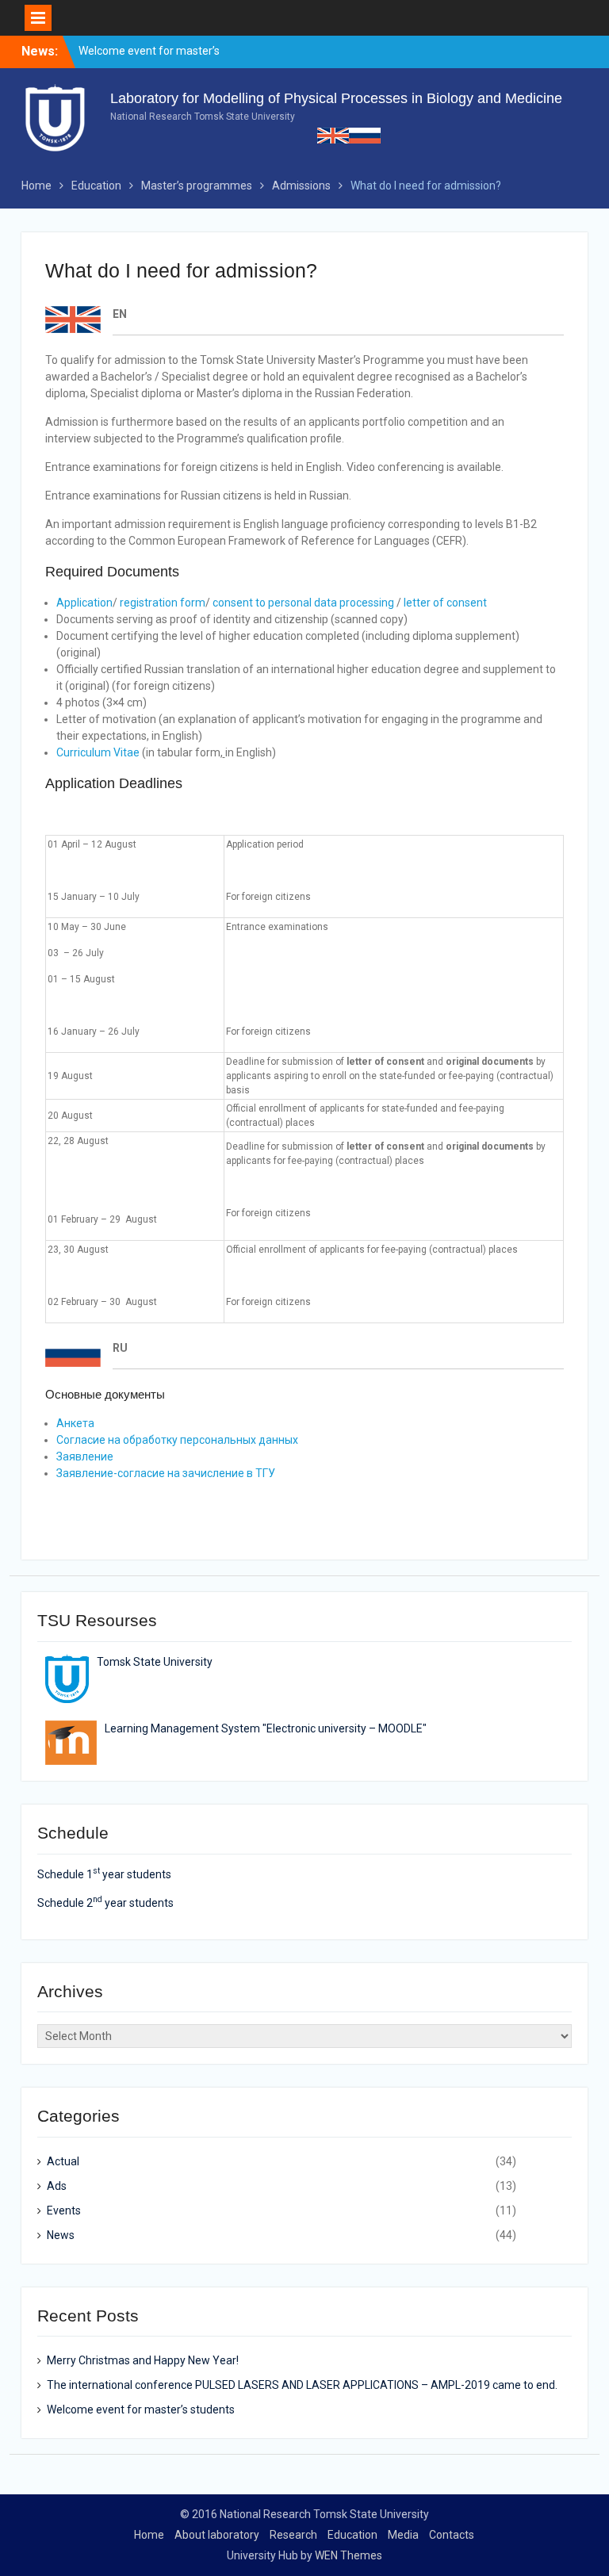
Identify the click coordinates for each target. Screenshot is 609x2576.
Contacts (452, 2535)
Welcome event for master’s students (141, 2409)
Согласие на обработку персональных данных (177, 1440)
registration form (163, 603)
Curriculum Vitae (98, 752)
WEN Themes (349, 2555)
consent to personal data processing (303, 603)
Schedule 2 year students (105, 1903)
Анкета (75, 1423)
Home (149, 2535)
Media (403, 2535)
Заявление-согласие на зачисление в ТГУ (166, 1473)
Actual (63, 2161)
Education (352, 2535)
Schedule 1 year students (104, 1874)
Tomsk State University (155, 1662)
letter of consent (445, 603)
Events (64, 2210)
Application (84, 603)
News (61, 2235)
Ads (57, 2186)
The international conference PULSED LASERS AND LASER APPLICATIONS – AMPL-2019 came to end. (302, 2385)
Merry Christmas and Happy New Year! (143, 2360)
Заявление (85, 1456)
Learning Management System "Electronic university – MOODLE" (266, 1728)
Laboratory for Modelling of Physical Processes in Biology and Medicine (336, 98)
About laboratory (217, 2535)
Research (293, 2535)
